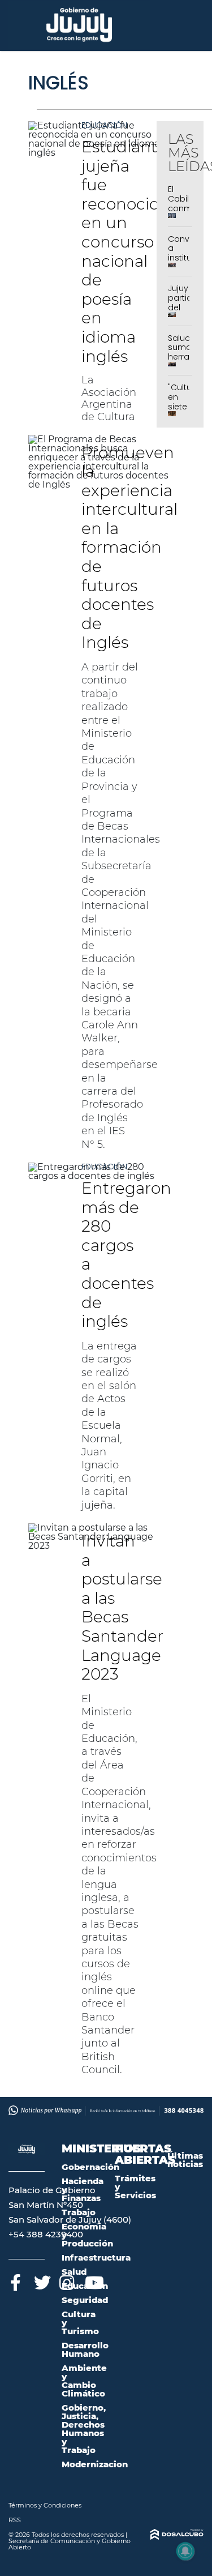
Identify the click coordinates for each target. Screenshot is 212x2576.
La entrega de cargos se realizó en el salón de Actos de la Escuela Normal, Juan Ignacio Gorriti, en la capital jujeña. (109, 1426)
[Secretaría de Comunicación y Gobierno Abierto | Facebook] (16, 2281)
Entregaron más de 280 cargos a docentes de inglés (126, 1255)
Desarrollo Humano (85, 2349)
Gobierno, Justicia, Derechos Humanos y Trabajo (84, 2429)
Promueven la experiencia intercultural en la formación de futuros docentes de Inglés (129, 548)
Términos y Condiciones (45, 2505)
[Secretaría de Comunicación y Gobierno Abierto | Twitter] (41, 2281)
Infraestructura (96, 2257)
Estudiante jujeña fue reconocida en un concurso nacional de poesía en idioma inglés (125, 251)
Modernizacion (95, 2464)
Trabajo (79, 2212)
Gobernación (90, 2167)
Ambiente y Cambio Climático (84, 2381)
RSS (15, 2520)
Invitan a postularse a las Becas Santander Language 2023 (122, 1607)
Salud (74, 2272)
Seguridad (85, 2300)
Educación (104, 125)
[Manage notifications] (185, 2551)
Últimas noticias (185, 2160)
